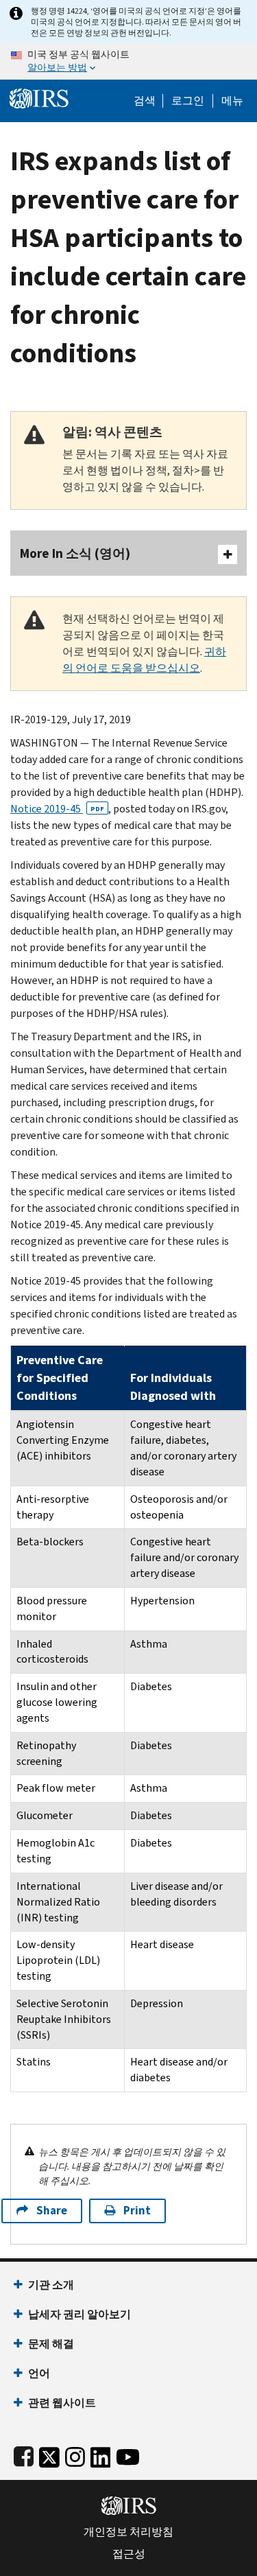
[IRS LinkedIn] (101, 2454)
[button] (188, 101)
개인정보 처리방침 (128, 2532)
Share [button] (52, 2211)
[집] (39, 97)
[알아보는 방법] (128, 62)
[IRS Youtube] (128, 2454)
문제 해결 (51, 2344)
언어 (39, 2373)
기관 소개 (51, 2285)
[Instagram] (75, 2454)
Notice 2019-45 (57, 809)
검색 (145, 101)
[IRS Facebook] (24, 2454)
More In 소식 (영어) (75, 553)
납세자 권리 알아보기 (79, 2314)
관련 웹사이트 (62, 2403)
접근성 (129, 2554)
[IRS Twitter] (49, 2454)
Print (137, 2211)
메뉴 (232, 101)
